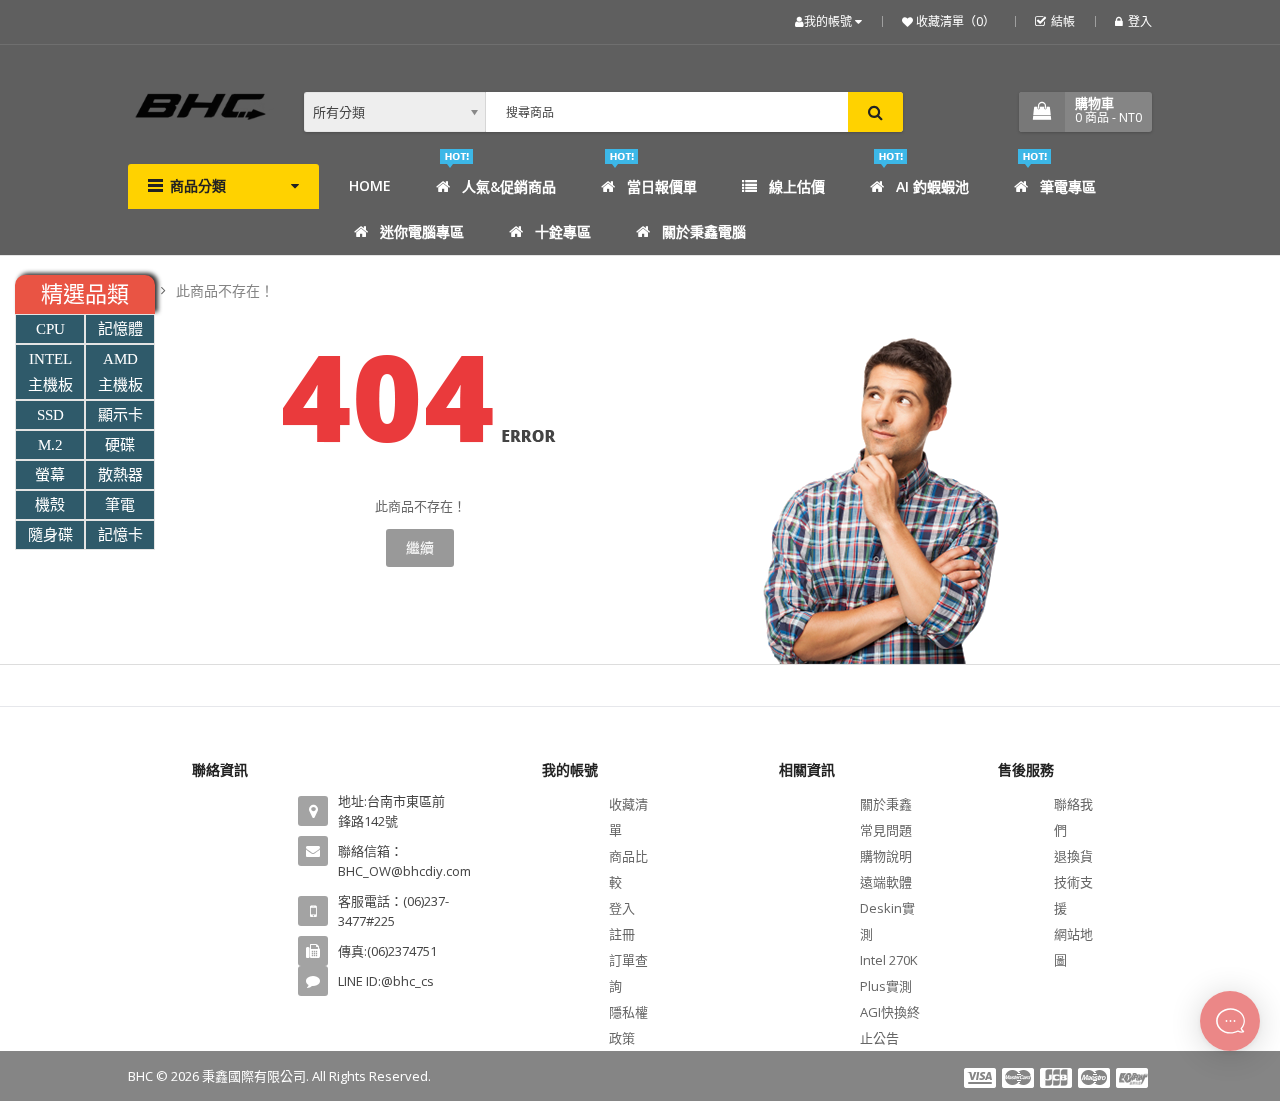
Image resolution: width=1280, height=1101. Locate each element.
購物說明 (886, 856)
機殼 (50, 505)
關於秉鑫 (886, 804)
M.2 (50, 445)
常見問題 (886, 830)
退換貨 (1073, 856)
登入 (1140, 21)
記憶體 (120, 329)
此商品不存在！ (225, 290)
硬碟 (120, 445)
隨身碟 (50, 535)
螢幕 (50, 475)
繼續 (420, 547)
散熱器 (120, 475)
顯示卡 (120, 415)
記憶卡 (120, 535)
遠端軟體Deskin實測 (887, 908)
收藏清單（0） (954, 21)
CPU (50, 329)
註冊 (622, 934)
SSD (50, 415)
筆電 (120, 505)
